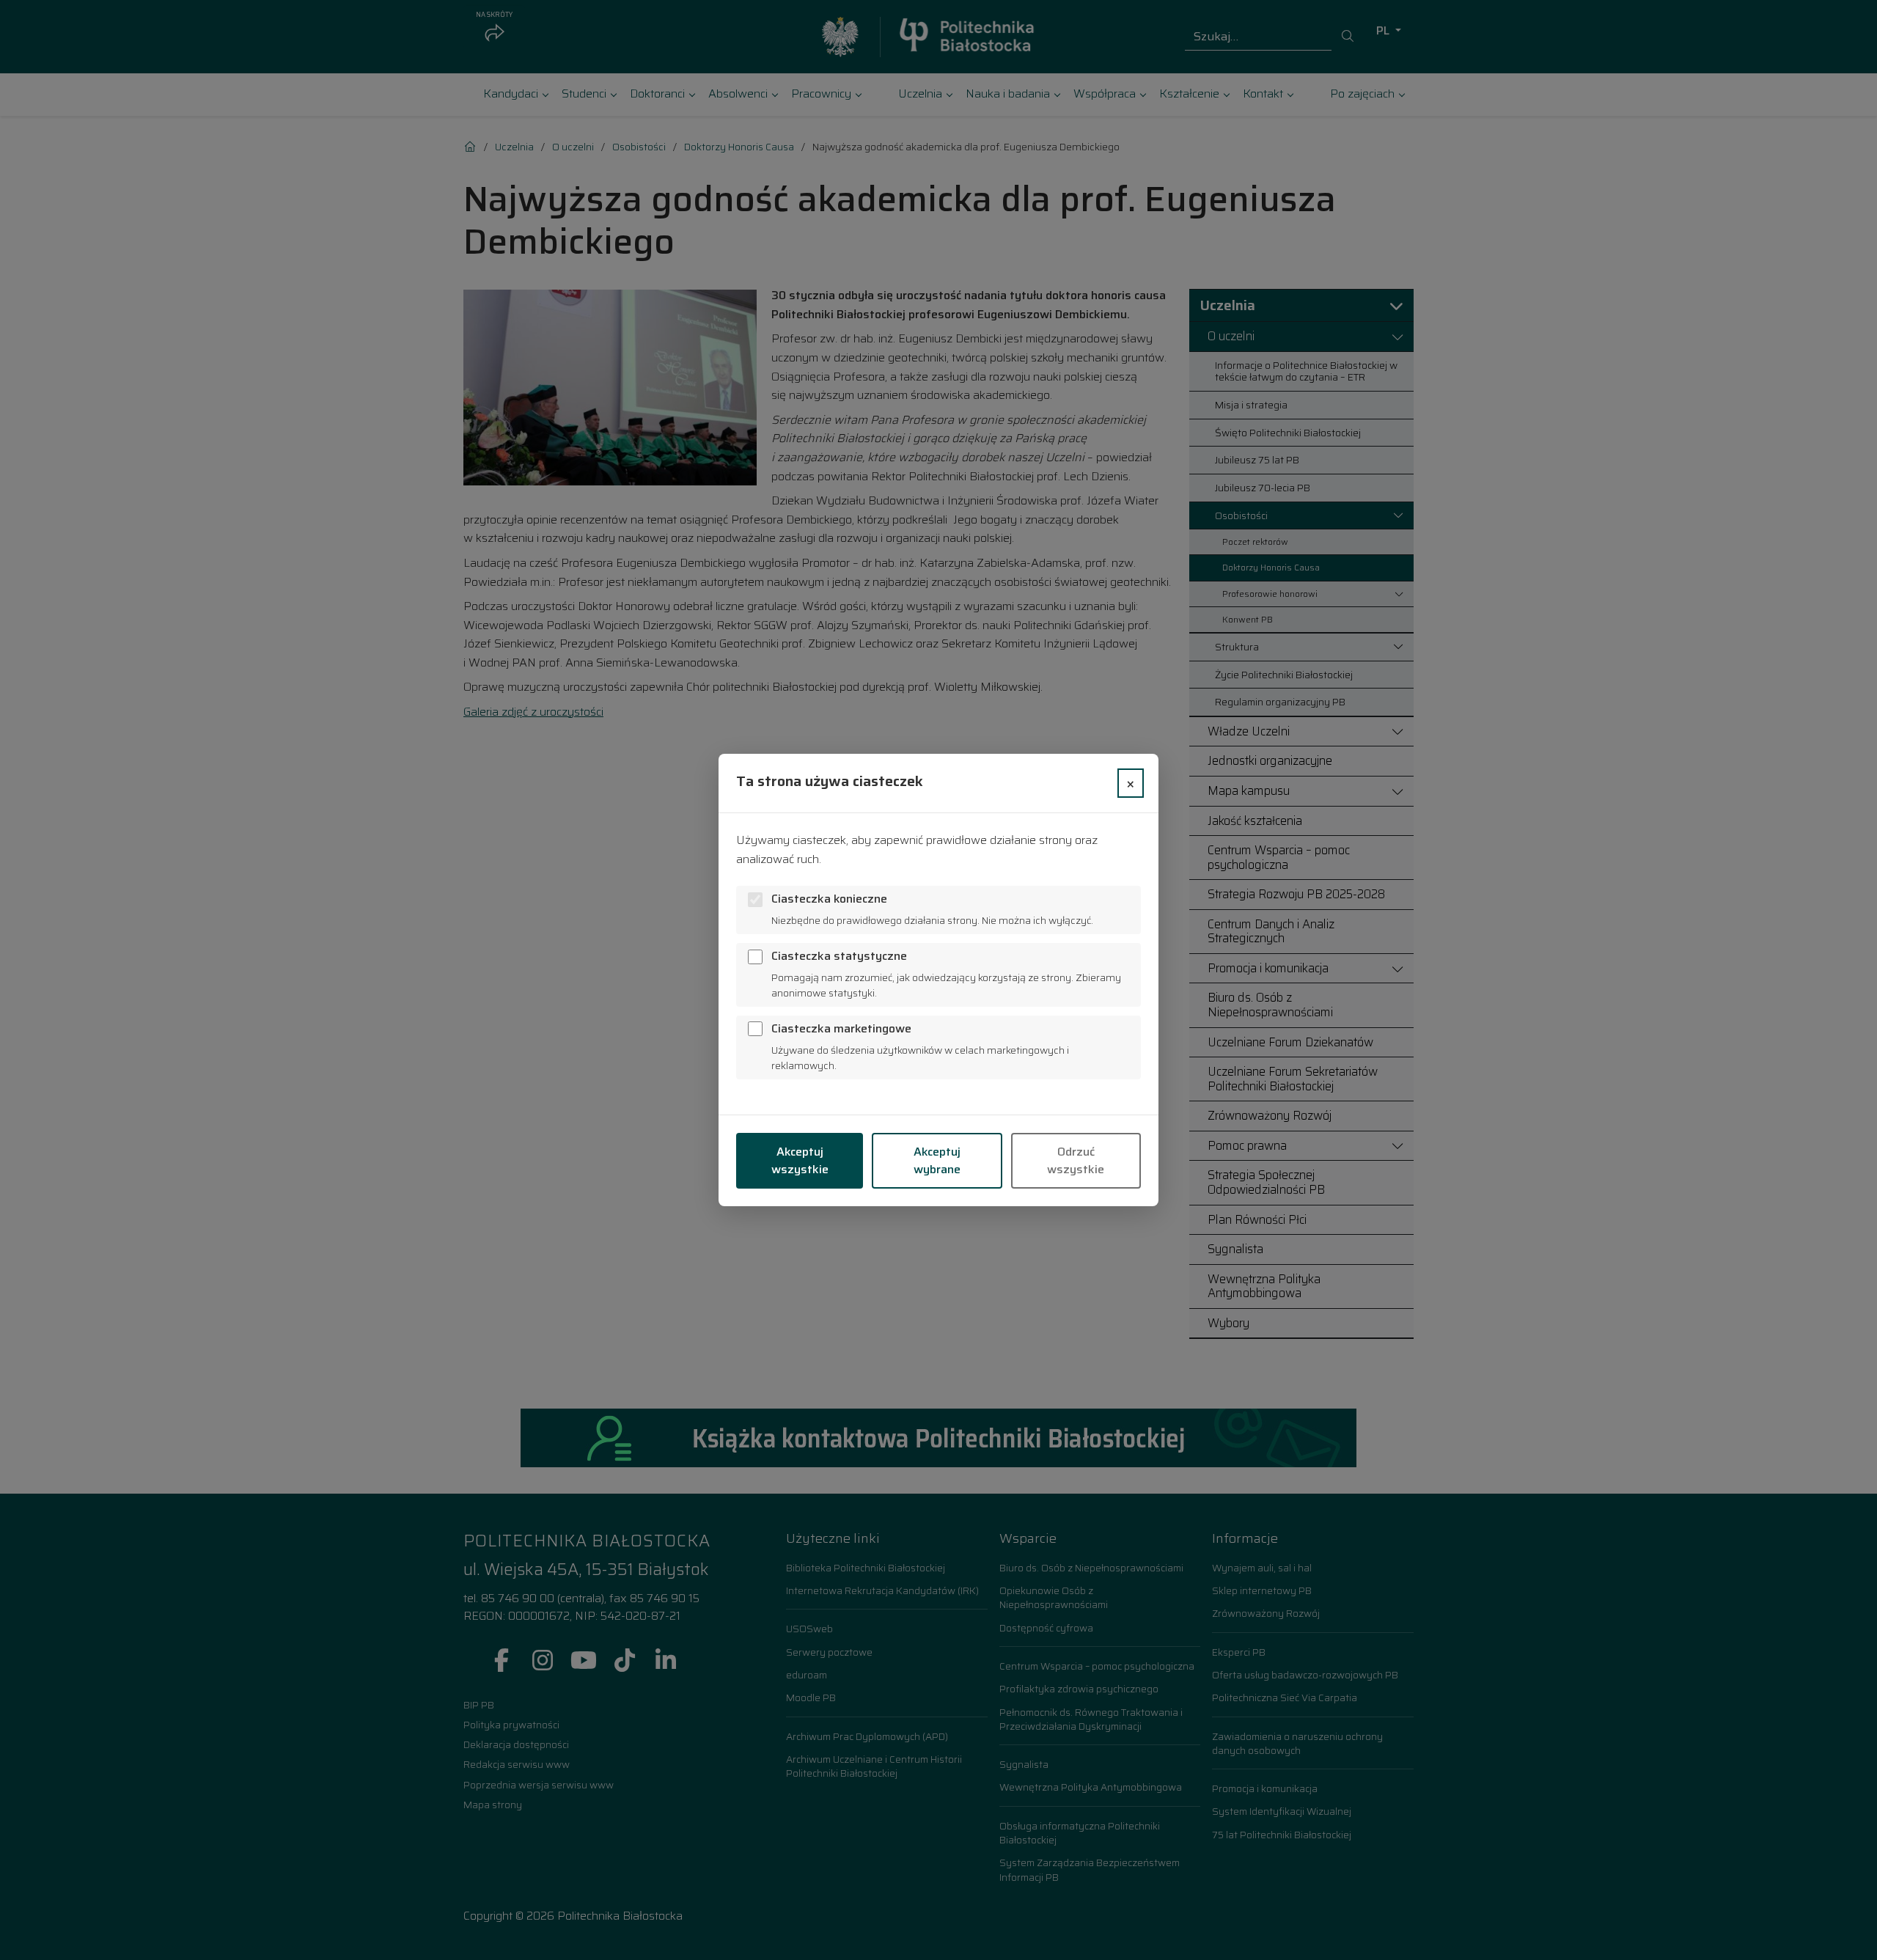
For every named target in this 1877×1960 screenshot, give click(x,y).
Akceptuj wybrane (937, 1160)
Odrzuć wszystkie (1076, 1160)
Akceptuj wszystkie (800, 1160)
